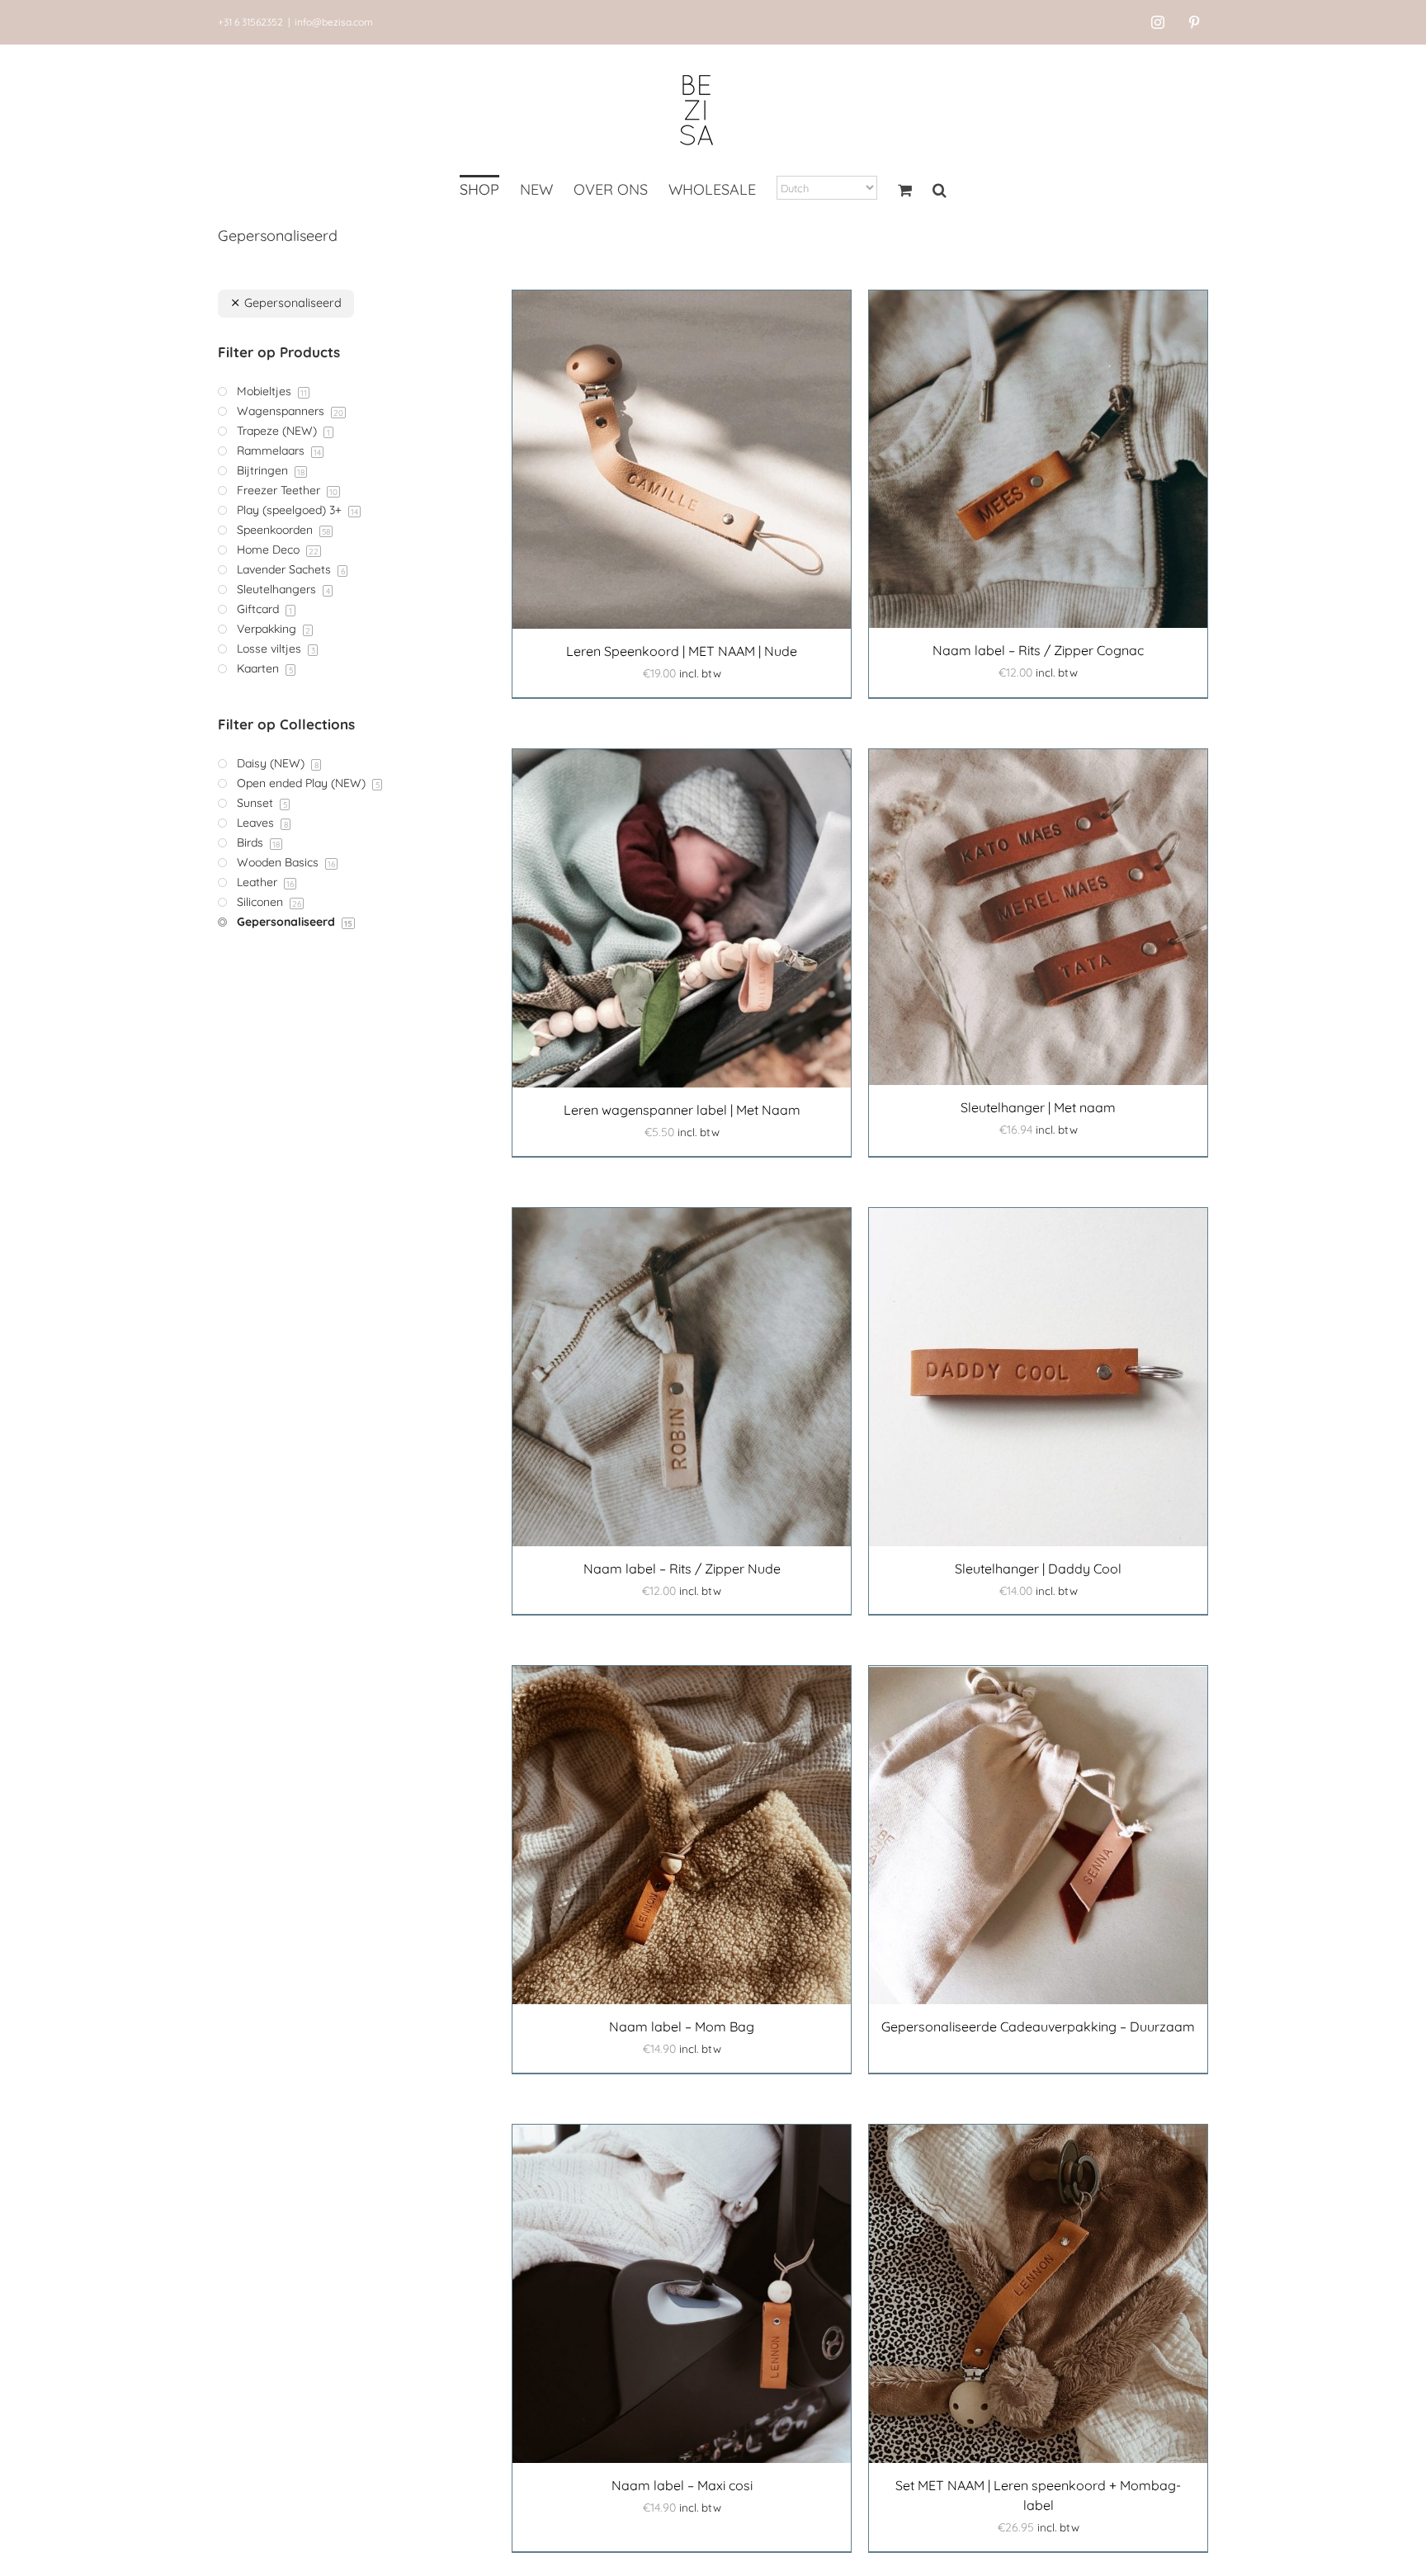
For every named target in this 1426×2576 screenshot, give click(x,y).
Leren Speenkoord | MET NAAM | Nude (682, 651)
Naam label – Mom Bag (682, 2026)
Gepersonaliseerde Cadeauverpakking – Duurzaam (1038, 2026)
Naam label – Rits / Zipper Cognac (1038, 650)
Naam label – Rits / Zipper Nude (682, 1569)
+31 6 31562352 (250, 22)
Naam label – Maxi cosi (682, 2485)
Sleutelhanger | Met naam (1038, 1107)
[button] (940, 191)
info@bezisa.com (334, 22)
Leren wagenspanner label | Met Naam (682, 1110)
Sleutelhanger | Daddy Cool (1038, 1569)
